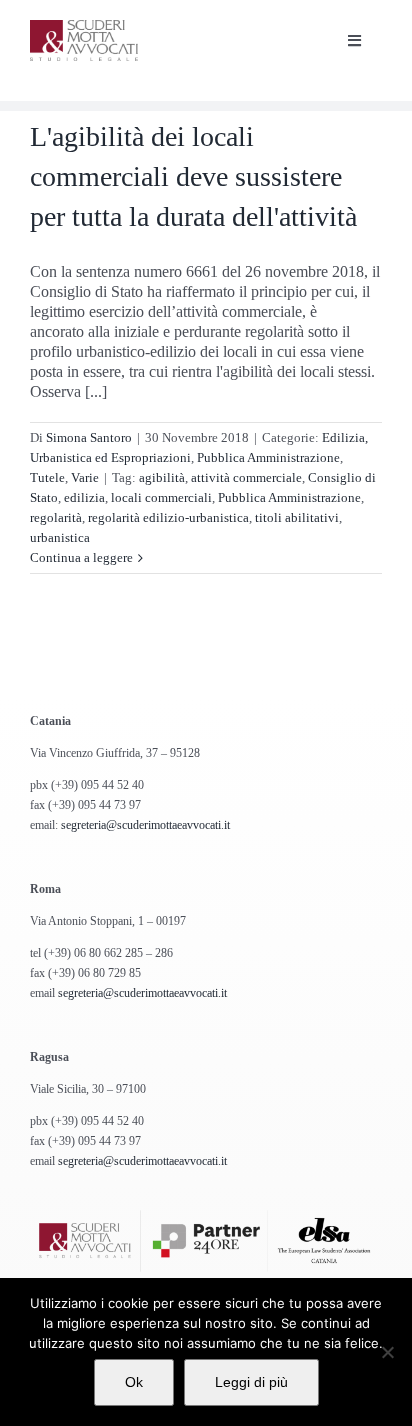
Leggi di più (251, 1382)
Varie (85, 477)
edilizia (84, 497)
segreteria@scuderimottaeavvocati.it (145, 825)
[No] (387, 1352)
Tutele (47, 477)
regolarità (56, 517)
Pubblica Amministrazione (268, 457)
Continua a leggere (81, 557)
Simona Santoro (89, 437)
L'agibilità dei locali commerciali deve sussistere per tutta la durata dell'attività (193, 176)
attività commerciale (246, 477)
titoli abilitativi (297, 517)
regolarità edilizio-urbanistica (168, 517)
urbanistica (60, 537)
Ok (134, 1382)
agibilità (162, 477)
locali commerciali (161, 497)
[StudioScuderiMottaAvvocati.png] (84, 27)
